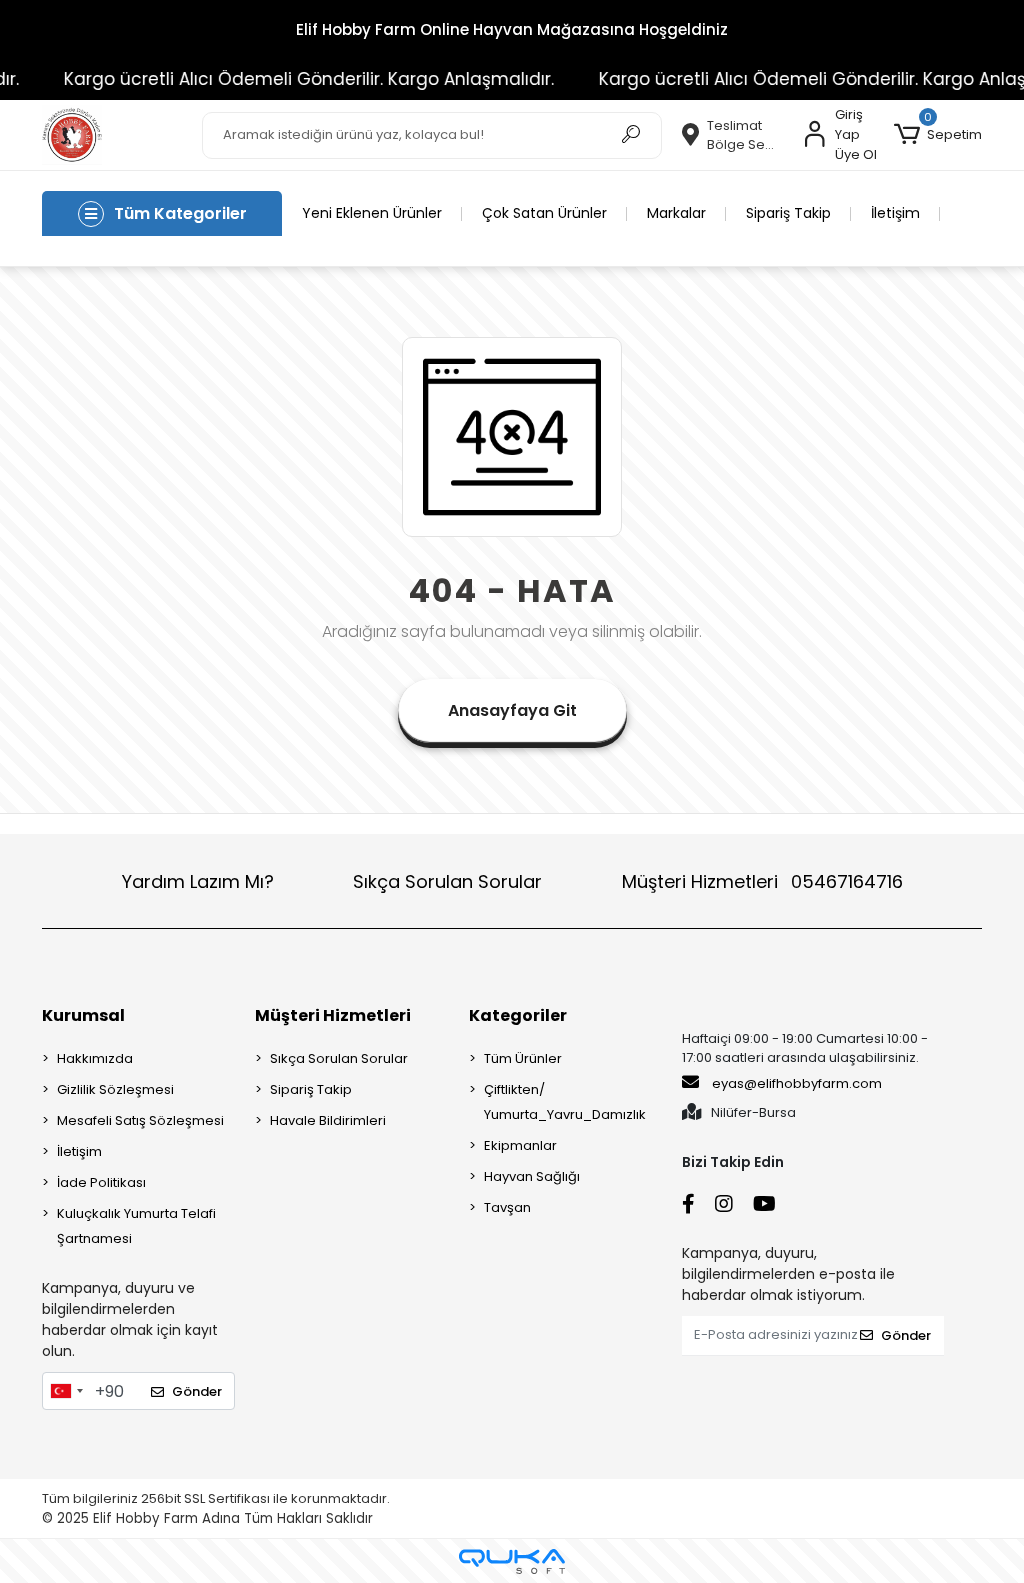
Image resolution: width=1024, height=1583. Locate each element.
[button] (938, 135)
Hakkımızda (95, 1058)
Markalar (676, 213)
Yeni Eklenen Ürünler (372, 213)
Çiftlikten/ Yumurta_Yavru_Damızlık (565, 1102)
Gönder (197, 1391)
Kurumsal (83, 1015)
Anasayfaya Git (512, 710)
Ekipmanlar (520, 1145)
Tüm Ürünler (523, 1058)
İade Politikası (101, 1182)
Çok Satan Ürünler (544, 213)
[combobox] (66, 1391)
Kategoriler (518, 1015)
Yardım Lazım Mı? (198, 881)
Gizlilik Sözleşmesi (115, 1089)
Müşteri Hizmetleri (762, 881)
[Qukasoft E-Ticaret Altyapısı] (512, 1561)
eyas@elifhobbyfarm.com (797, 1083)
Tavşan (507, 1207)
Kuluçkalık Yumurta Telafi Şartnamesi (136, 1226)
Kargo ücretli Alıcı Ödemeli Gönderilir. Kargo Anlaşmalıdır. (293, 79)
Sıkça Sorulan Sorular (447, 881)
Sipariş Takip (788, 213)
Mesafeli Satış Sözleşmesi (140, 1120)
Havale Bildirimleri (328, 1120)
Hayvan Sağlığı (532, 1176)
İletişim (895, 213)
